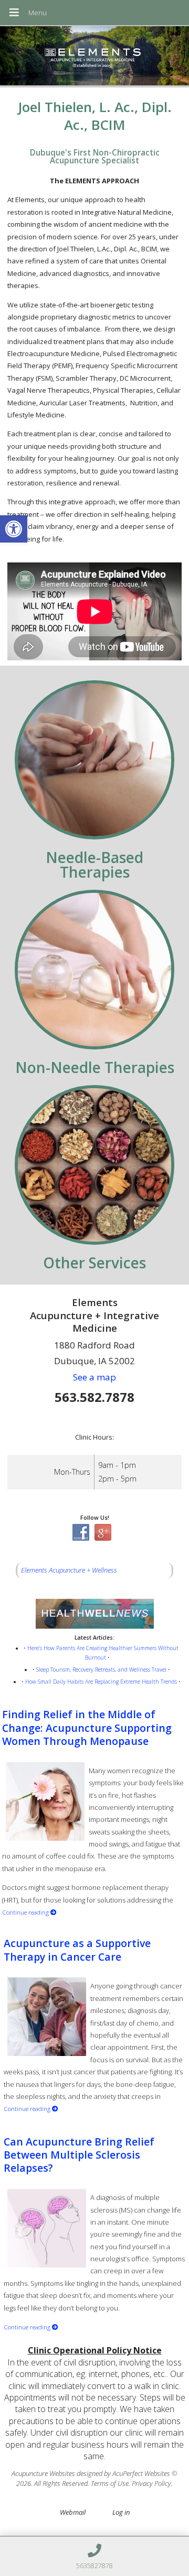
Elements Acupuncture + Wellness (69, 1570)
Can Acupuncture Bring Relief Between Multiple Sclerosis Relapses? (79, 2155)
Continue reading (26, 1912)
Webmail (73, 2512)
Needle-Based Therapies (94, 865)
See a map (94, 1377)
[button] (14, 529)
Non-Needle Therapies (95, 1067)
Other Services (94, 1263)
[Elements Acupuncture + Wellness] (94, 57)
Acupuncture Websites (43, 2473)
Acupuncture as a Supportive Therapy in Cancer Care (77, 1950)
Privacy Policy (151, 2483)
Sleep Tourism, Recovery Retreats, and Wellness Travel (101, 1670)
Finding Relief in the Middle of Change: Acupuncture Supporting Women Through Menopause (87, 1728)
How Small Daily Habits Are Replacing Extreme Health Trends (101, 1682)
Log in (121, 2512)
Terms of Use (110, 2483)
